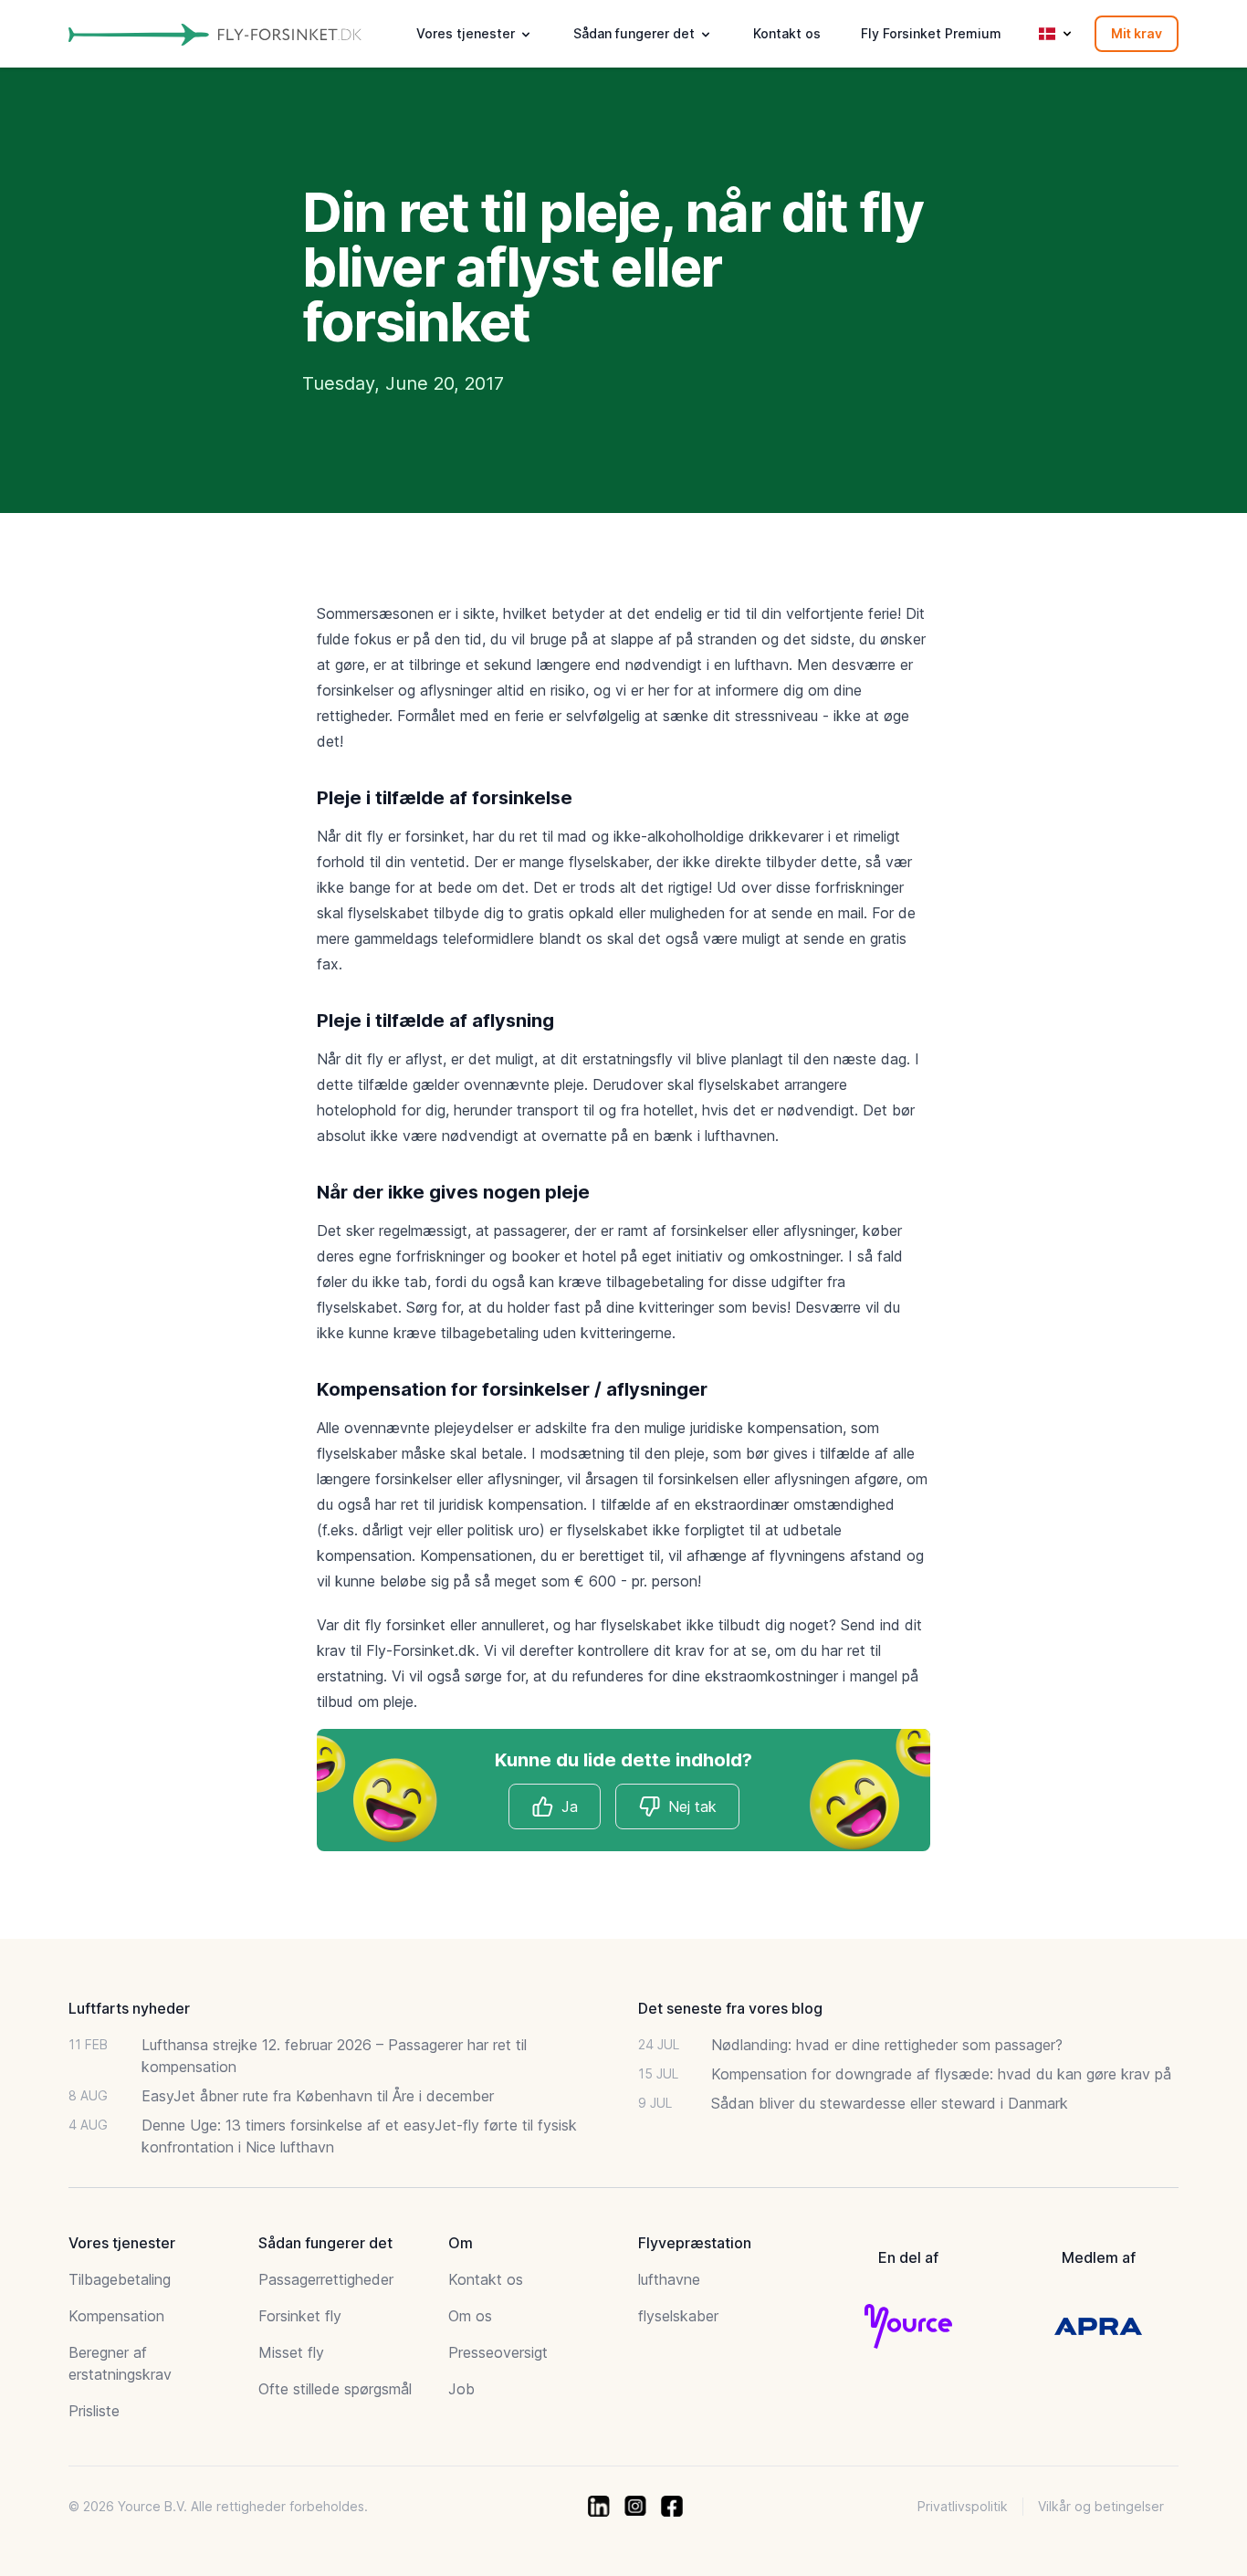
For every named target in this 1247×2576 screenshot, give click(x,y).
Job (461, 2389)
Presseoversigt (498, 2352)
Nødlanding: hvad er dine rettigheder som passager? (887, 2045)
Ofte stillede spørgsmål (335, 2389)
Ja (570, 1806)
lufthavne (669, 2279)
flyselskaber (678, 2316)
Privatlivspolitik (963, 2506)
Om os (470, 2316)
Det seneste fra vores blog (730, 2008)
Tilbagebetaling (120, 2279)
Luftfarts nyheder (129, 2008)
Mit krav (1137, 33)
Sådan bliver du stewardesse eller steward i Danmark (890, 2103)
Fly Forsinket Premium (931, 33)
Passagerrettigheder (326, 2279)
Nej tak (692, 1806)
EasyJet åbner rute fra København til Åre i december (318, 2096)
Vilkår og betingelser (1101, 2506)
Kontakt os (787, 33)
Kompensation (116, 2316)
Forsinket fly (300, 2316)
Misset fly (291, 2352)
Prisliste (94, 2411)
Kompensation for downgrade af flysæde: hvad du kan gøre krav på (941, 2074)
